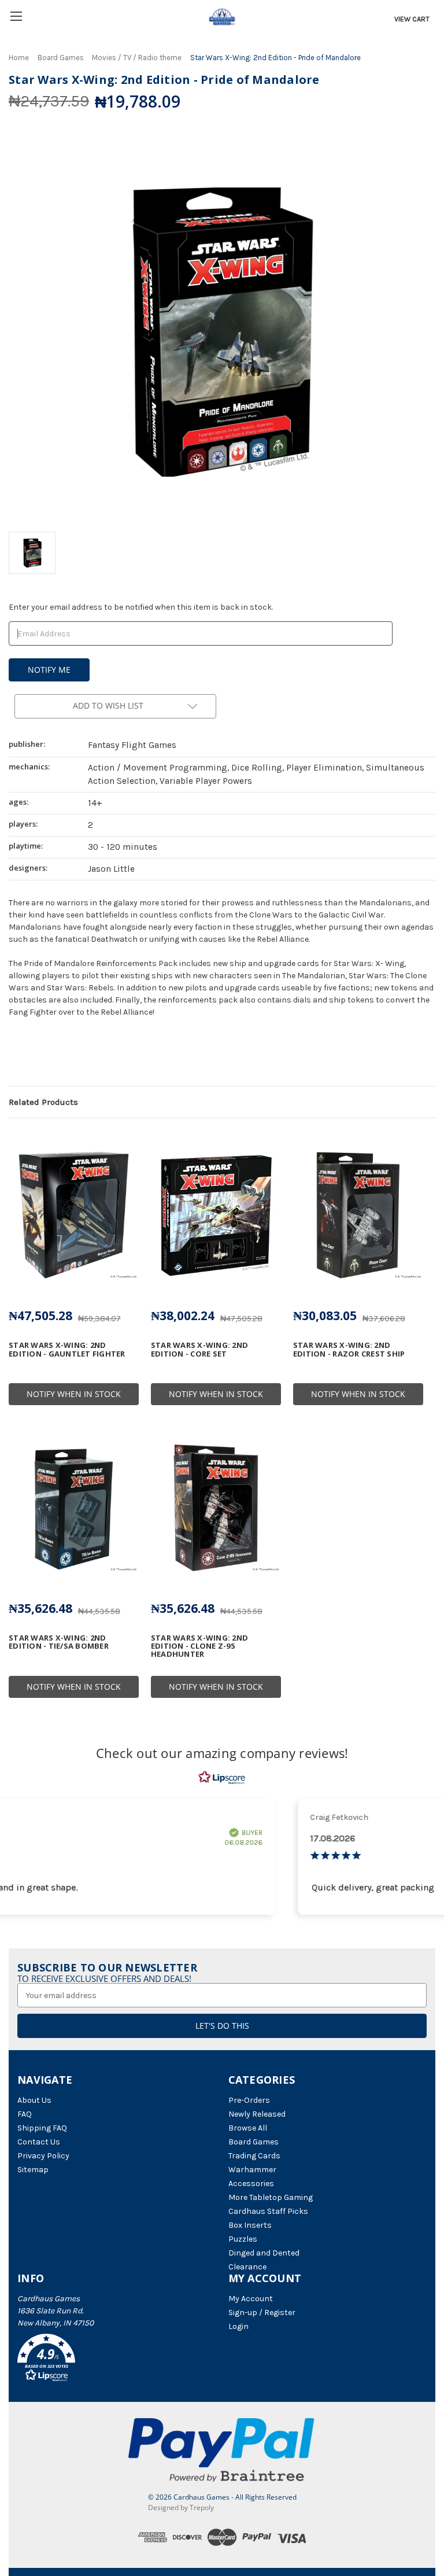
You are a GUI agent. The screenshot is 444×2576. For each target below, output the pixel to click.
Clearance (247, 2267)
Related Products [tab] (43, 1102)
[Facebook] (14, 1056)
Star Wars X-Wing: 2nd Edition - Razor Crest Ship (349, 1349)
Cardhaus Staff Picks (268, 2211)
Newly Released (257, 2114)
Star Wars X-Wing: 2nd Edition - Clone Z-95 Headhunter (199, 1646)
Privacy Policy (43, 2156)
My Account (251, 2299)
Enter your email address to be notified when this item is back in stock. (141, 607)
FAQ (25, 2114)
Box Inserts (250, 2225)
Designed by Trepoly (181, 2507)
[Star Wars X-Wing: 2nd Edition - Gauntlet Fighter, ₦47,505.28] (74, 1216)
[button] (117, 2360)
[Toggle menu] (16, 16)
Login (238, 2326)
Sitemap (33, 2170)
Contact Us (39, 2142)
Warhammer (252, 2170)
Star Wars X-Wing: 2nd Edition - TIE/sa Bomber (59, 1642)
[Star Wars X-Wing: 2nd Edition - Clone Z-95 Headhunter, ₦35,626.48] (216, 1508)
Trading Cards (254, 2156)
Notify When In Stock (74, 1394)
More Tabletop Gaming (271, 2197)
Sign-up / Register (262, 2312)
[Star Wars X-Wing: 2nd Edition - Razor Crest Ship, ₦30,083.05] (358, 1216)
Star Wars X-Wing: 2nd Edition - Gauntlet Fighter (67, 1349)
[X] (34, 1056)
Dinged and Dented (264, 2253)
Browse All (248, 2128)
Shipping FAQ (42, 2128)
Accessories (251, 2183)
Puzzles (243, 2239)
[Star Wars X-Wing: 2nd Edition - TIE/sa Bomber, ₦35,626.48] (74, 1508)
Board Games (254, 2142)
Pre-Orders (249, 2100)
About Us (34, 2100)
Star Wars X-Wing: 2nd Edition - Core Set (199, 1349)
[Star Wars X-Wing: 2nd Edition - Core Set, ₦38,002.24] (216, 1216)
